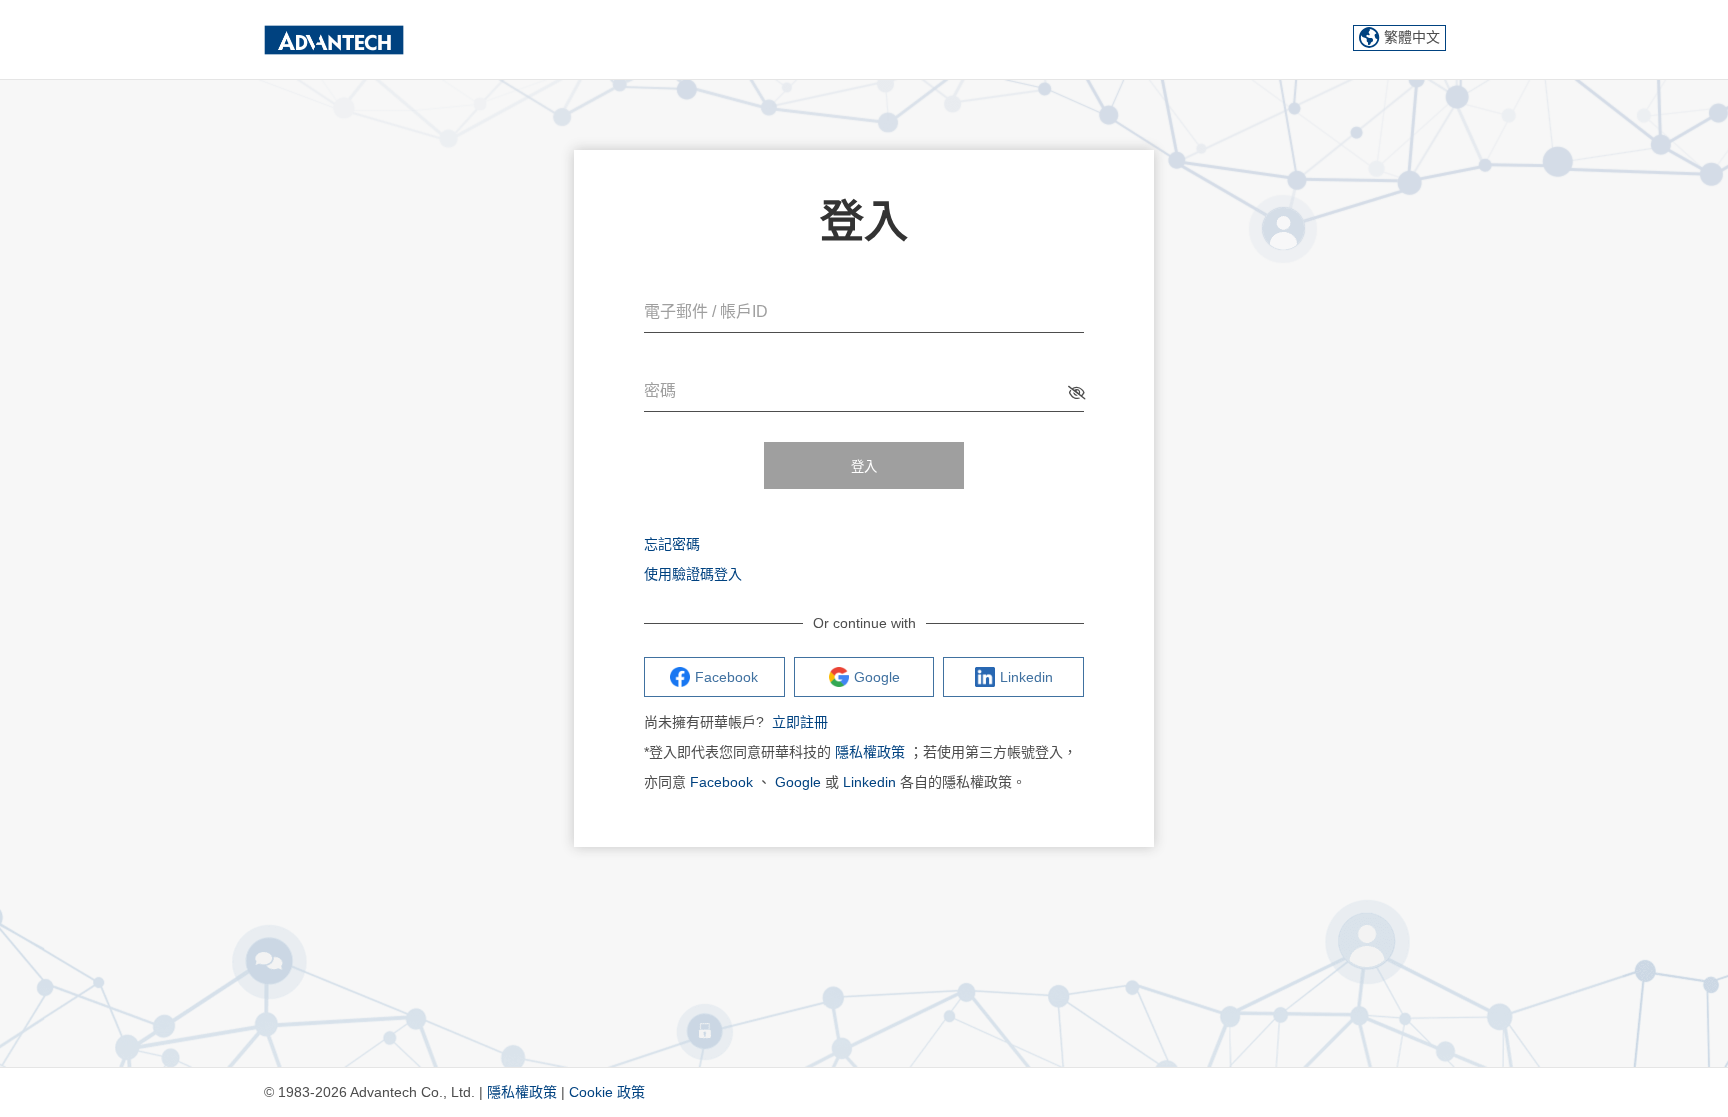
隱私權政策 (870, 752)
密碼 (660, 390)
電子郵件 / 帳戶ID (706, 311)
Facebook (721, 782)
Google (798, 782)
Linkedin (869, 782)
